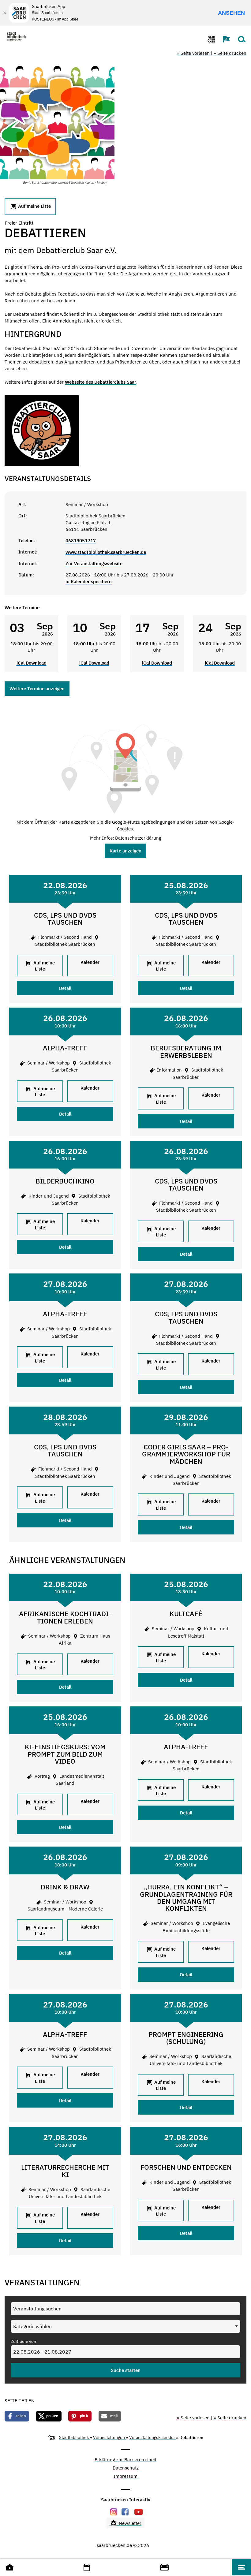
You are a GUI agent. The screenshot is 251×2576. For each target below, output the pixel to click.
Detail (65, 988)
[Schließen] (5, 13)
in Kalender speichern (89, 582)
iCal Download (32, 663)
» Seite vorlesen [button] (194, 53)
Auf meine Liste (34, 206)
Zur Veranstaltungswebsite (94, 563)
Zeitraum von (23, 2341)
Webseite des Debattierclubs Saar (101, 382)
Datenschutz (126, 2468)
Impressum (125, 2476)
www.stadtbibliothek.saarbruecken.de (106, 552)
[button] (223, 39)
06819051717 (81, 541)
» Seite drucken (230, 53)
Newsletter (129, 2523)
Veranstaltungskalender (153, 2437)
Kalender (90, 962)
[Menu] (241, 2567)
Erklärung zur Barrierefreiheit (125, 2460)
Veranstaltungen (109, 2437)
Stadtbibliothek (74, 2437)
